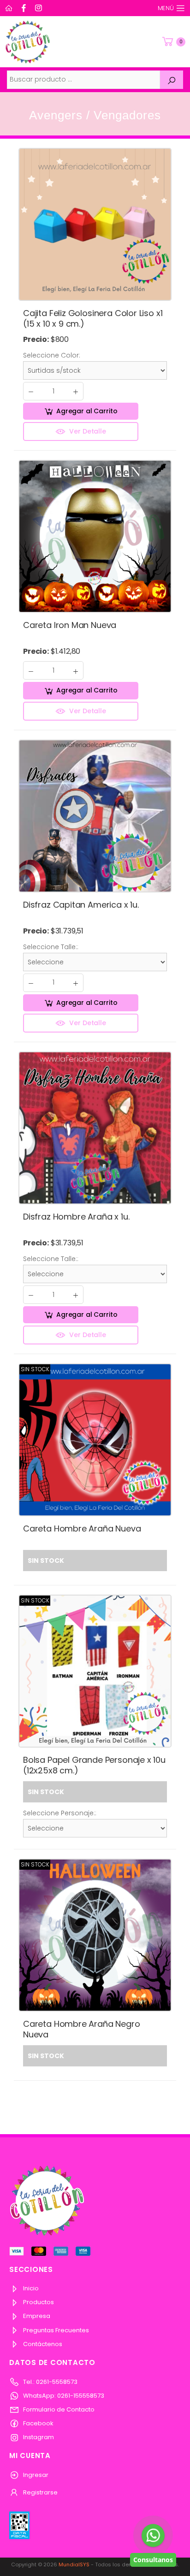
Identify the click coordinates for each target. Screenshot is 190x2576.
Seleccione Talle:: (51, 947)
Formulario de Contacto (58, 2409)
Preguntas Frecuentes (55, 2330)
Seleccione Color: (52, 355)
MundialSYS (74, 2564)
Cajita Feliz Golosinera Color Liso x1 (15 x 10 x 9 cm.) (93, 318)
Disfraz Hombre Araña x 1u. (76, 1217)
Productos (38, 2302)
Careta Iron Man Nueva (70, 625)
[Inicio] (10, 8)
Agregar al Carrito (87, 411)
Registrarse (40, 2492)
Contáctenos (42, 2344)
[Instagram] (40, 8)
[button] (173, 42)
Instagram (38, 2437)
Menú (166, 8)
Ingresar (35, 2475)
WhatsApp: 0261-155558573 (63, 2396)
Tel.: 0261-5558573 (50, 2382)
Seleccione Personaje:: (60, 1813)
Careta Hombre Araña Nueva (82, 1529)
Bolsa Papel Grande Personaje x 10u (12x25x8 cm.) (94, 1765)
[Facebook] (25, 8)
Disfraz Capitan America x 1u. (81, 905)
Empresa (36, 2316)
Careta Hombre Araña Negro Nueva (82, 2029)
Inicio (30, 2288)
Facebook (38, 2423)
